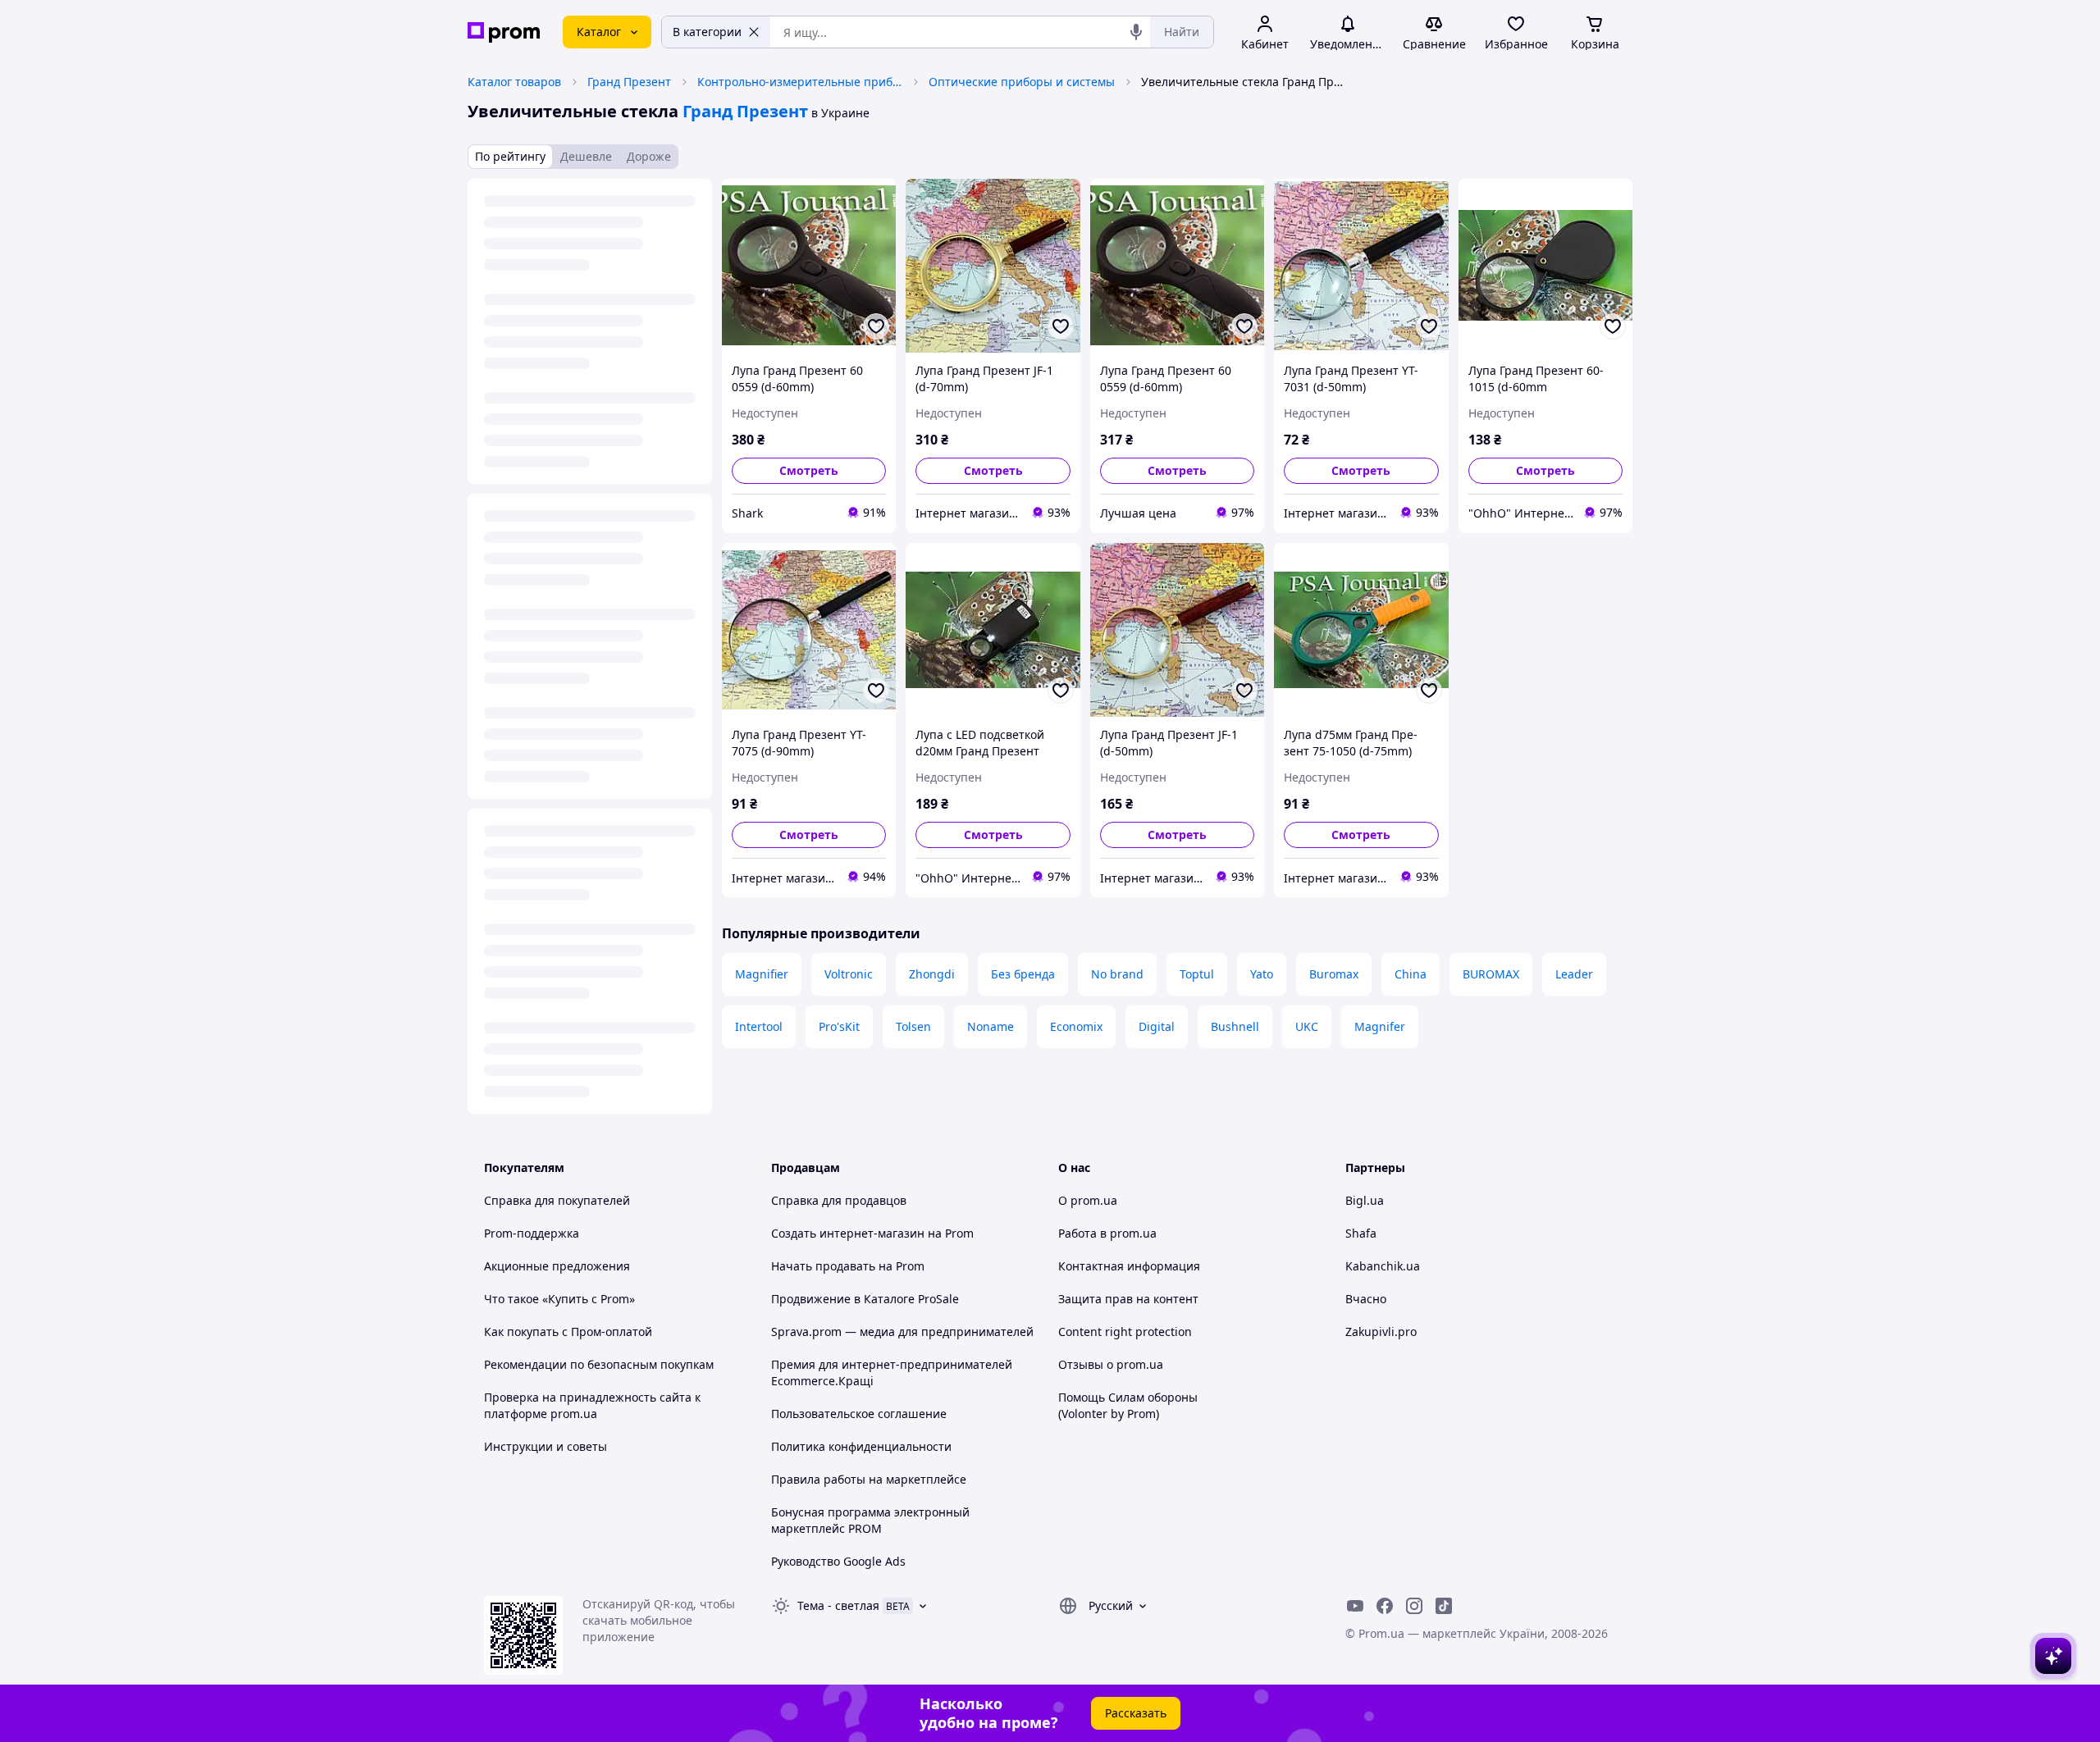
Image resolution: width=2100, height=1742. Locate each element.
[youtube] (1355, 1606)
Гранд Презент (629, 82)
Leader (1574, 974)
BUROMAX (1491, 974)
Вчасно (1366, 1299)
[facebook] (1385, 1606)
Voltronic (849, 974)
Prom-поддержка (532, 1233)
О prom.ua (1088, 1200)
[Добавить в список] (876, 326)
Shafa (1361, 1233)
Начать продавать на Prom (848, 1266)
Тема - (838, 1605)
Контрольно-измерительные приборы (800, 82)
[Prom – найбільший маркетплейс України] (504, 32)
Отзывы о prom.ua (1111, 1364)
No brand (1117, 974)
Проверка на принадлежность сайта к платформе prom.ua (592, 1405)
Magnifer (1380, 1026)
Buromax (1334, 974)
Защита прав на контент (1128, 1299)
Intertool (759, 1026)
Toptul (1197, 974)
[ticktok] (1444, 1606)
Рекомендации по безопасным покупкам (599, 1364)
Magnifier (762, 974)
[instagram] (1414, 1606)
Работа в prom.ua (1107, 1233)
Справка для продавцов (839, 1200)
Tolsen (913, 1026)
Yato (1262, 974)
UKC (1307, 1026)
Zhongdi (932, 974)
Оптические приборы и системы (1022, 82)
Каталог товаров (514, 82)
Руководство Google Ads (838, 1561)
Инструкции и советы (546, 1446)
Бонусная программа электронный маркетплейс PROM (870, 1520)
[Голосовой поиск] (1136, 32)
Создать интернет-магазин (848, 1233)
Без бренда (1023, 974)
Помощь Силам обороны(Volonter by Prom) (1128, 1405)
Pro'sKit (839, 1026)
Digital (1157, 1026)
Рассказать (1136, 1713)
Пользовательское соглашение (859, 1414)
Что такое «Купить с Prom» (559, 1299)
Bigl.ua (1365, 1200)
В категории (707, 32)
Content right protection (1125, 1332)
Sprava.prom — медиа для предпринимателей (902, 1332)
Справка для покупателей (557, 1200)
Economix (1076, 1026)
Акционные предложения (557, 1266)
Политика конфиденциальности (861, 1446)
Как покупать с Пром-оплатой (568, 1332)
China (1411, 974)
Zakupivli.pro (1381, 1332)
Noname (991, 1026)
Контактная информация (1129, 1266)
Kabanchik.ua (1383, 1266)
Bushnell (1235, 1026)
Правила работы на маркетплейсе (869, 1479)
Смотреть (809, 470)
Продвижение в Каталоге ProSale (865, 1299)
